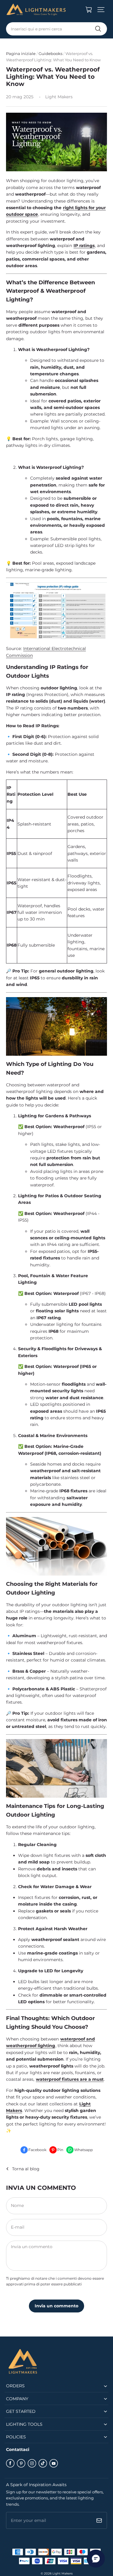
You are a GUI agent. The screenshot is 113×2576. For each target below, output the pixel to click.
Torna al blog (26, 2169)
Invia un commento (56, 2306)
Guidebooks (50, 53)
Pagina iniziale (21, 53)
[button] (101, 10)
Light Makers (63, 2573)
